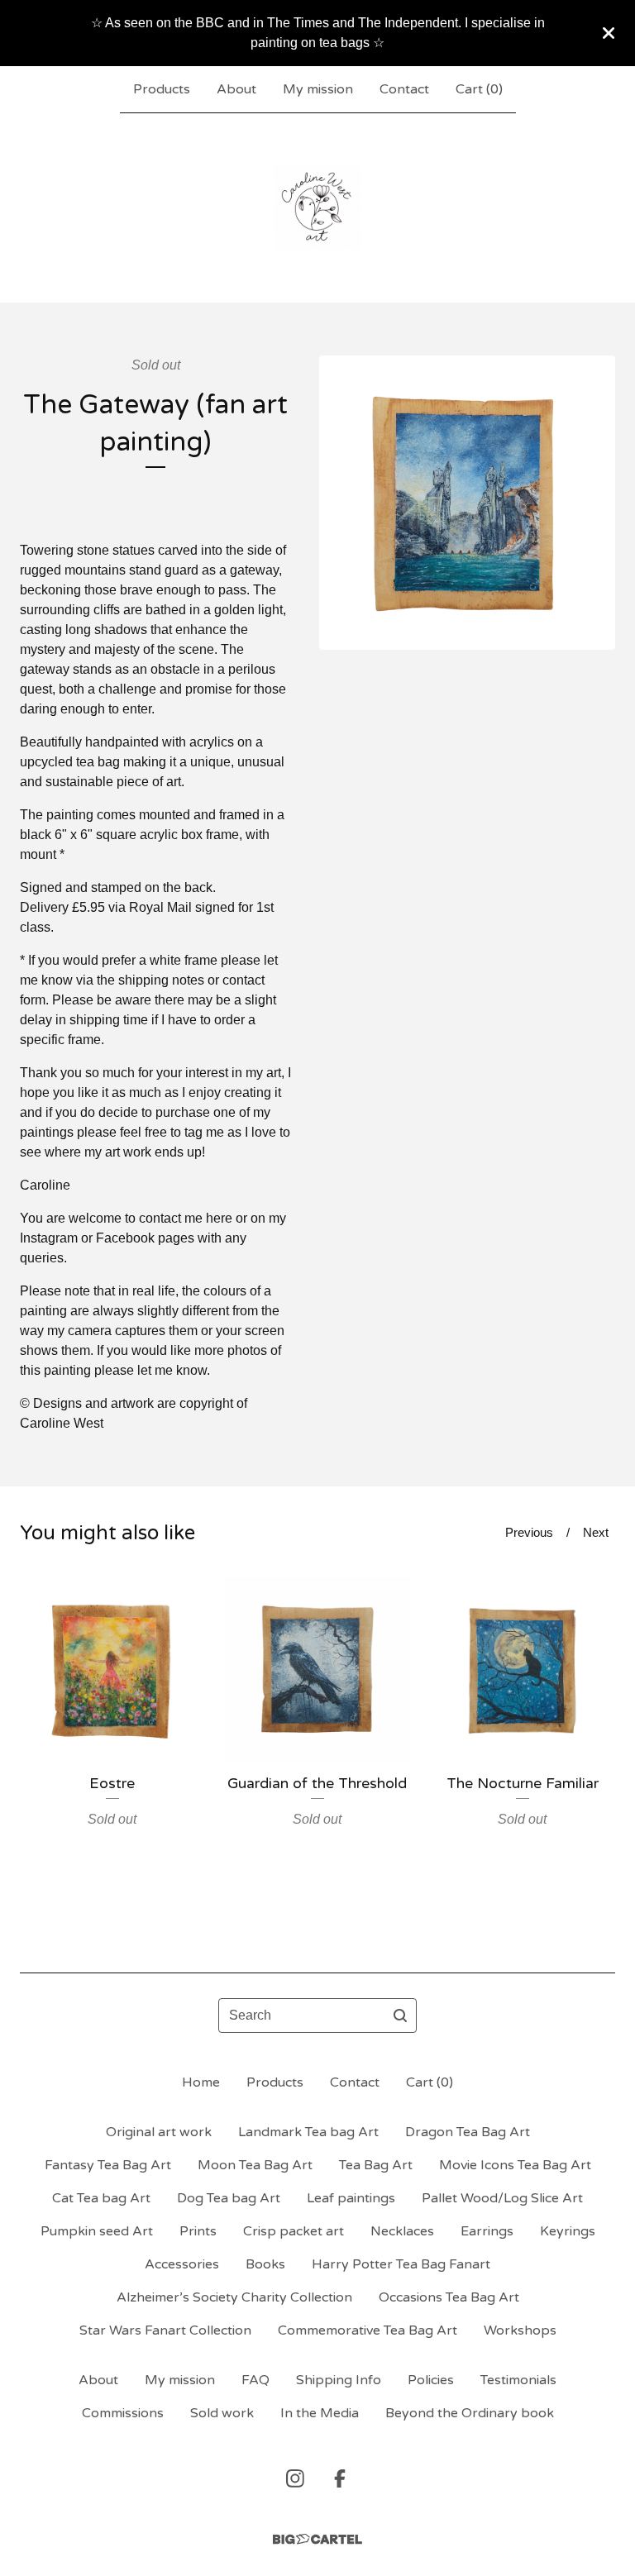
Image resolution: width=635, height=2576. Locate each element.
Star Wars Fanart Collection (165, 2330)
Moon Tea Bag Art (255, 2165)
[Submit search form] (400, 2015)
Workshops (520, 2330)
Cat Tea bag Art (101, 2198)
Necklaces (402, 2231)
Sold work (222, 2413)
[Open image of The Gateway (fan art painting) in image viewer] (467, 503)
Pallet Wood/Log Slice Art (502, 2198)
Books (265, 2264)
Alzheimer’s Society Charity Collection (234, 2297)
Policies (431, 2380)
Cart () (479, 89)
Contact (404, 89)
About (236, 89)
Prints (198, 2231)
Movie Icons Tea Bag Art (515, 2165)
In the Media (320, 2413)
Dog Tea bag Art (229, 2198)
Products (162, 89)
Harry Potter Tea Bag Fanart (401, 2264)
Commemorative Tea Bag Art (368, 2330)
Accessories (182, 2264)
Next (596, 1532)
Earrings (487, 2231)
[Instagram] (295, 2478)
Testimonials (518, 2380)
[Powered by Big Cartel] (317, 2539)
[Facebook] (340, 2478)
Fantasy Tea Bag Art (108, 2165)
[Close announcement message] (609, 33)
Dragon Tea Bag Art (468, 2132)
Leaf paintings (351, 2198)
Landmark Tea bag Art (308, 2132)
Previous (529, 1532)
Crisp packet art (294, 2231)
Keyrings (568, 2231)
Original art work (159, 2132)
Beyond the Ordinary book (470, 2413)
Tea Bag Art (376, 2165)
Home (201, 2082)
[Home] (317, 208)
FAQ (255, 2380)
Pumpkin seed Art (97, 2231)
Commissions (123, 2413)
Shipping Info (339, 2380)
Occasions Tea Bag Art (449, 2297)
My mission (318, 89)
